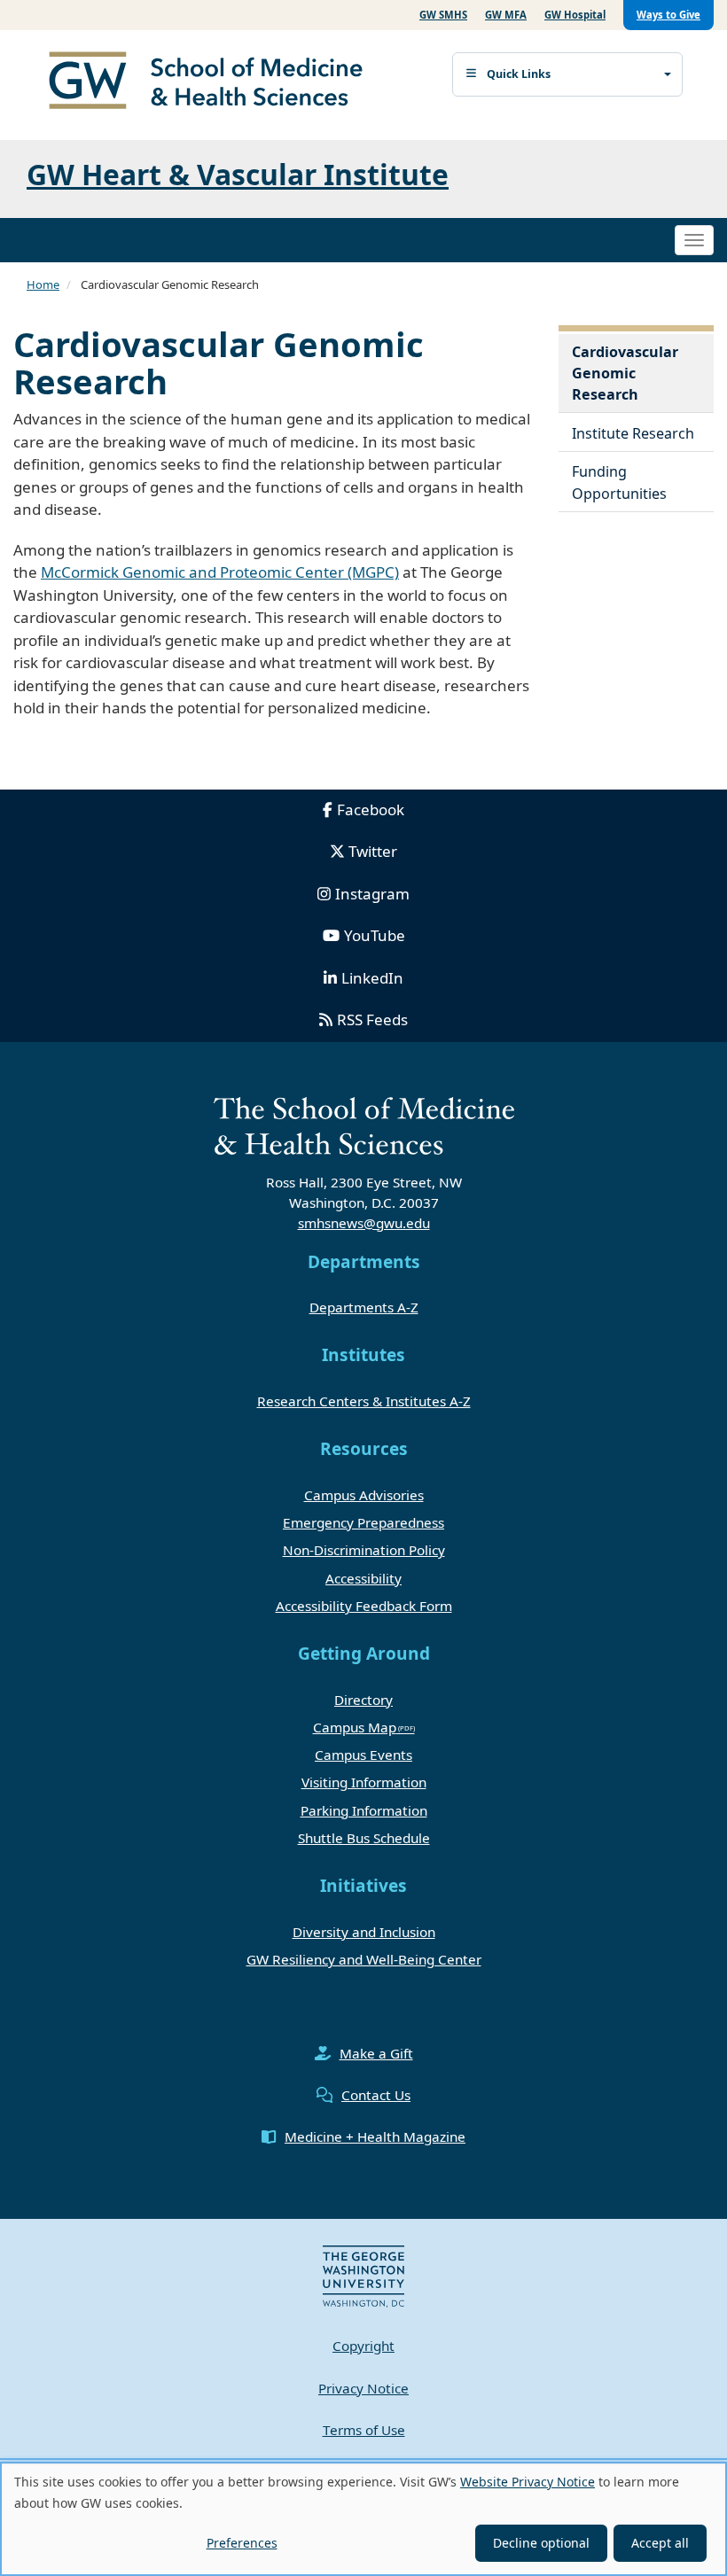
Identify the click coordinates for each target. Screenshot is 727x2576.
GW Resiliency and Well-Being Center (364, 1959)
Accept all (660, 2543)
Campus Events (363, 1755)
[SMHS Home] (213, 82)
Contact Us (376, 2095)
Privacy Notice (363, 2388)
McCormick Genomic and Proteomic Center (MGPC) (220, 572)
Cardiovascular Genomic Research (625, 373)
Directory (363, 1700)
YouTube (375, 935)
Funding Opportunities (619, 482)
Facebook (371, 809)
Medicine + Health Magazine (375, 2136)
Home (43, 284)
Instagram (372, 894)
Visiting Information (364, 1782)
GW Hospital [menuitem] (575, 15)
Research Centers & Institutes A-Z (364, 1401)
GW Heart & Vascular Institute (238, 174)
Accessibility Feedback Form (364, 1606)
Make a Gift (376, 2053)
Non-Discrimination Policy (364, 1550)
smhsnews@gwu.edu (364, 1223)
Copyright (363, 2346)
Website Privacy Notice (528, 2482)
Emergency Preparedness (363, 1522)
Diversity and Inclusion (364, 1932)
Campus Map (355, 1727)
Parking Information (364, 1810)
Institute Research (633, 433)
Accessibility (363, 1578)
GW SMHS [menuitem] (443, 15)
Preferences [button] (242, 2543)
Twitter (373, 851)
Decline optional (541, 2543)
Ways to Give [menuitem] (668, 15)
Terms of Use (364, 2430)
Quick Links (519, 74)
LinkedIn (372, 978)
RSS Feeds (372, 1020)
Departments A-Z (364, 1307)
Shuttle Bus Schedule (364, 1838)
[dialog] (363, 2519)
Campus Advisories (364, 1495)
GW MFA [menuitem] (506, 15)
